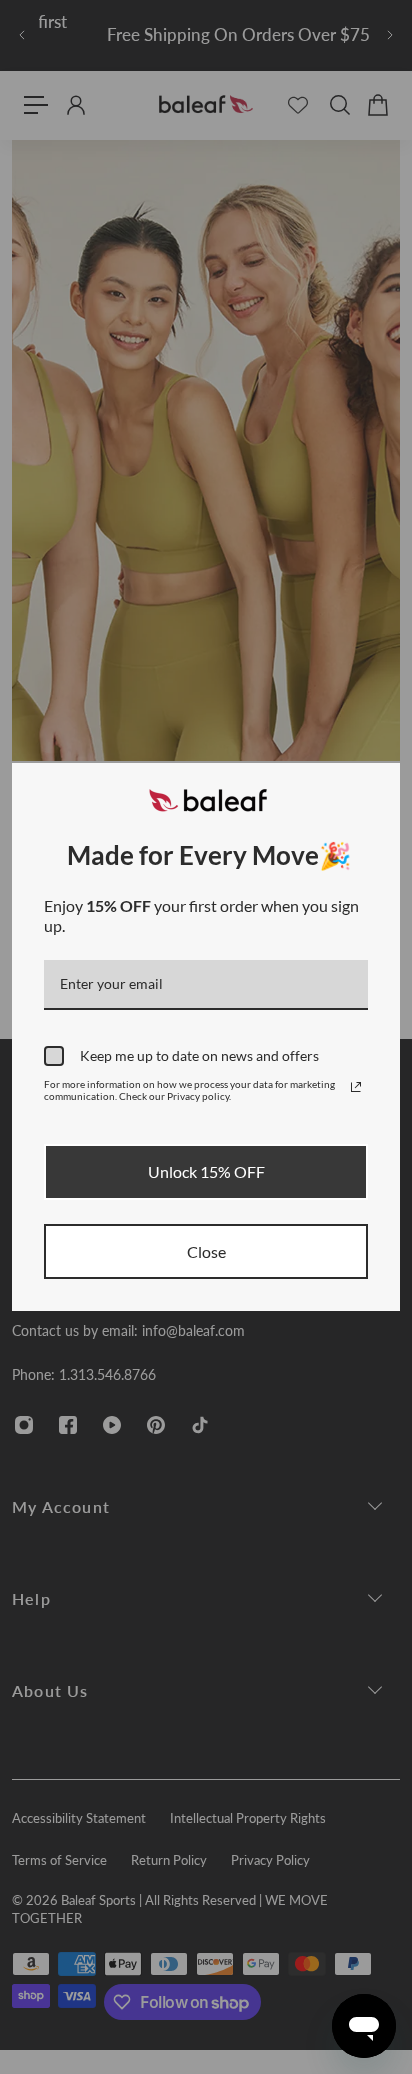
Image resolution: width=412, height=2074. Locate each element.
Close (206, 1251)
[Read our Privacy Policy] (356, 1087)
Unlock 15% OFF (206, 1171)
